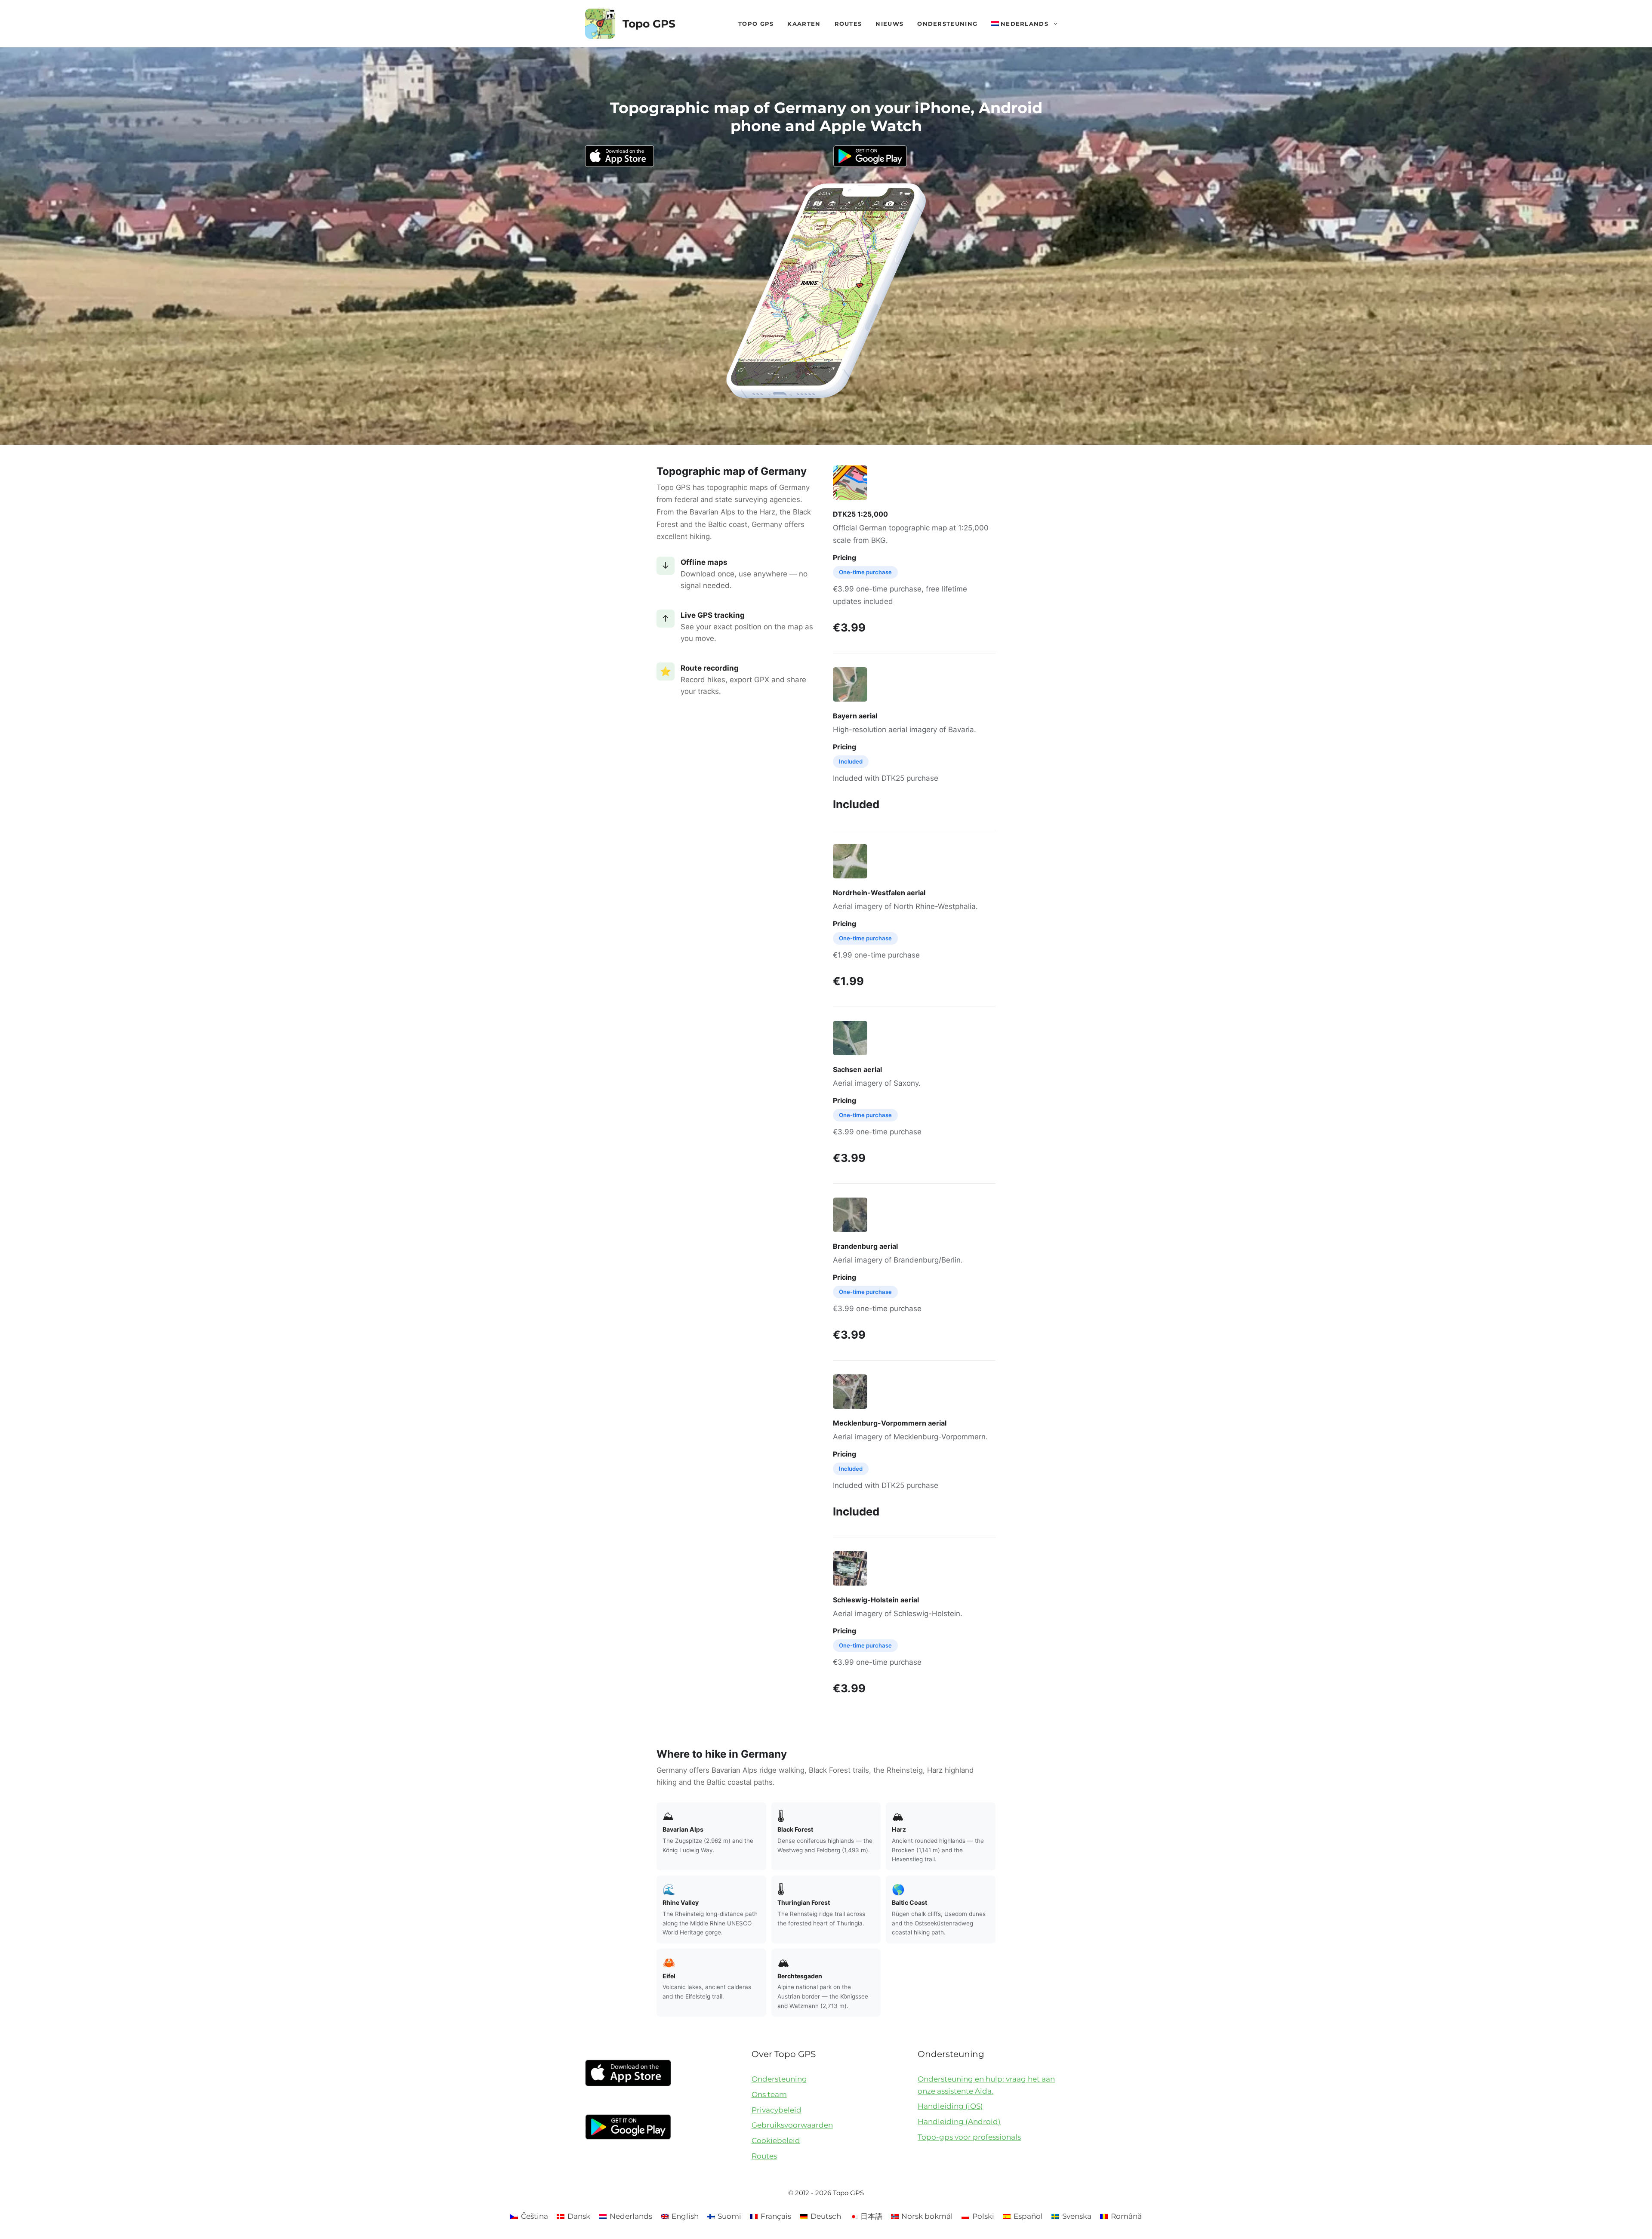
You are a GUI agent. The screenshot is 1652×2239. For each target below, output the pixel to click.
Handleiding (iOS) (950, 2106)
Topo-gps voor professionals (969, 2137)
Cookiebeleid (776, 2140)
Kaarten (804, 24)
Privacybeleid (777, 2110)
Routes (848, 24)
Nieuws (889, 24)
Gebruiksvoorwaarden (792, 2125)
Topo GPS (649, 24)
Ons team (769, 2094)
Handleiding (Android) (959, 2122)
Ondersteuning (947, 24)
